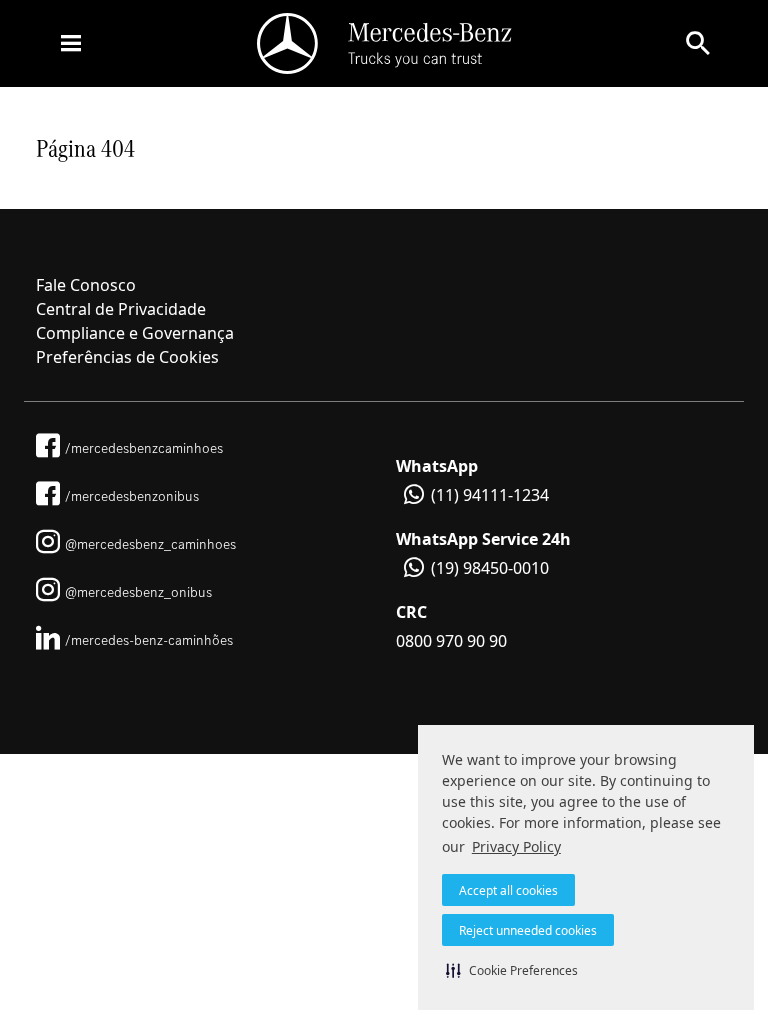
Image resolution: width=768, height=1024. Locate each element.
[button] (512, 970)
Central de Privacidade (121, 309)
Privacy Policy (516, 846)
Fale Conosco (86, 285)
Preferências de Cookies (127, 357)
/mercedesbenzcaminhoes (144, 448)
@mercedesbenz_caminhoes (150, 544)
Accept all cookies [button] (508, 890)
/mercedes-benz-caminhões (149, 640)
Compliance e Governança (135, 333)
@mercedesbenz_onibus (138, 592)
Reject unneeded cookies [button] (528, 930)
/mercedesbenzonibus (132, 496)
